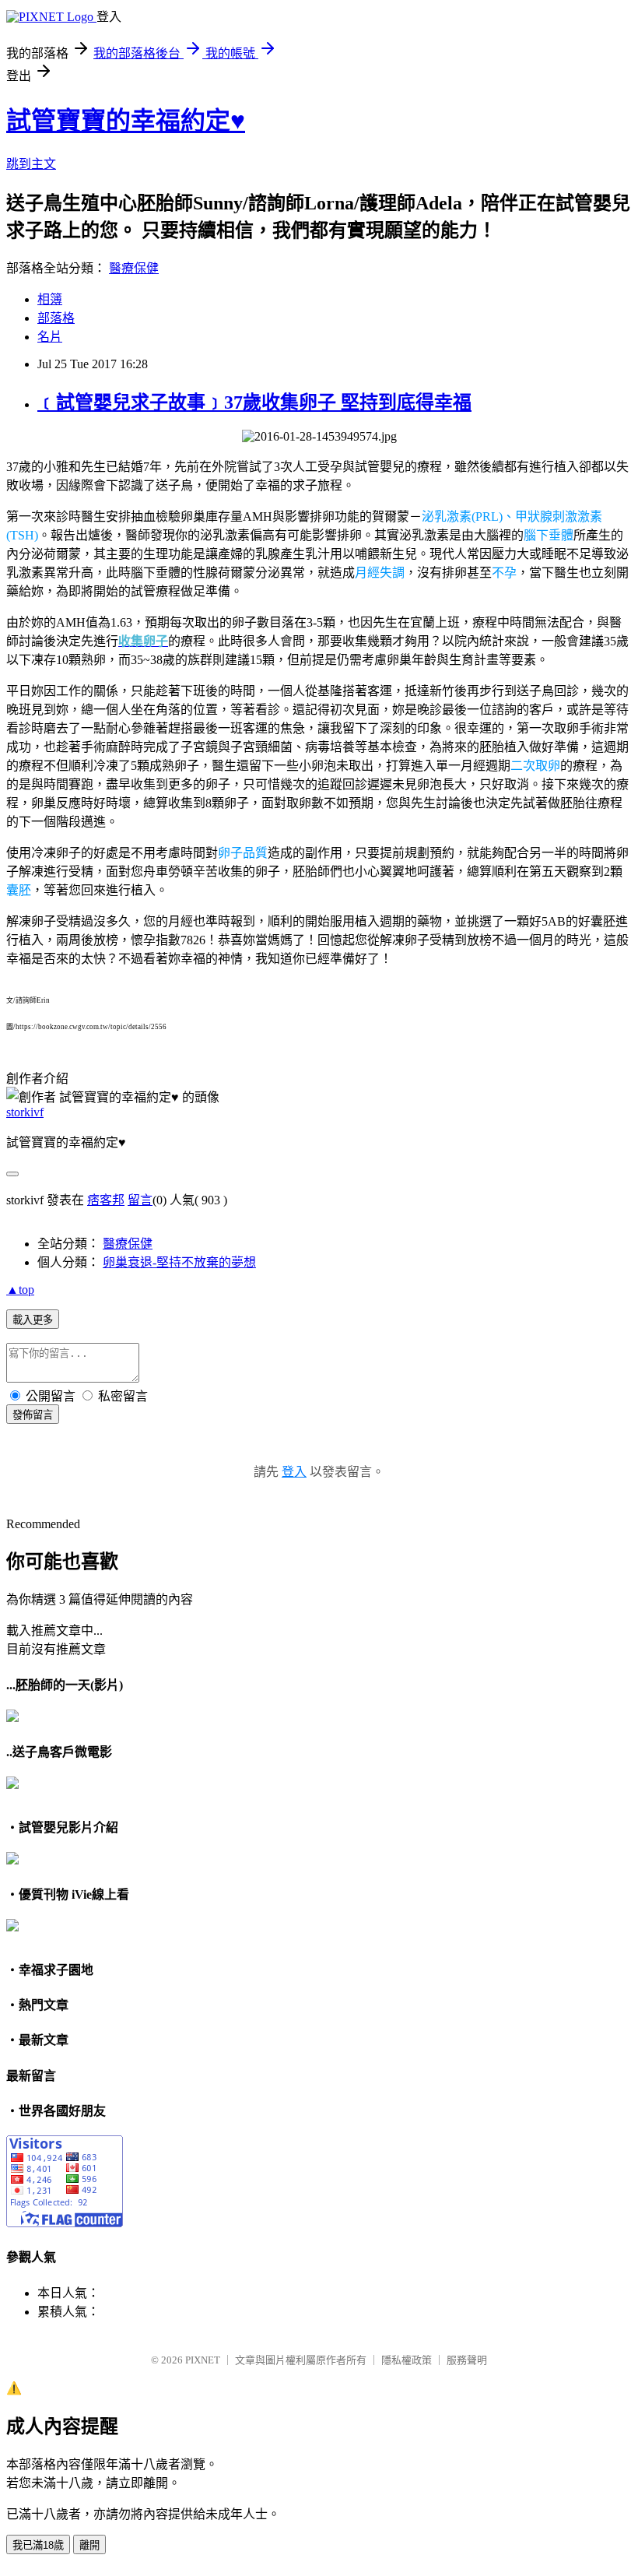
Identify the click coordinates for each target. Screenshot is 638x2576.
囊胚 (19, 890)
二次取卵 (535, 766)
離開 (89, 2545)
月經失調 (380, 573)
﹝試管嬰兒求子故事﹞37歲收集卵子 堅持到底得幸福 (254, 402)
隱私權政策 (407, 2360)
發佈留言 (33, 1415)
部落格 (56, 318)
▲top (20, 1290)
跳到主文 (31, 164)
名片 (50, 337)
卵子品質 (243, 853)
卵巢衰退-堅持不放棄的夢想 (179, 1262)
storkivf (25, 1112)
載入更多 (33, 1320)
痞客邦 (106, 1200)
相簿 (50, 299)
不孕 (504, 573)
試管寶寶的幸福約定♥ (126, 121)
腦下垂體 (549, 535)
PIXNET (203, 2360)
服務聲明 (467, 2360)
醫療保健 (134, 268)
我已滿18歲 (38, 2545)
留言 (140, 1200)
